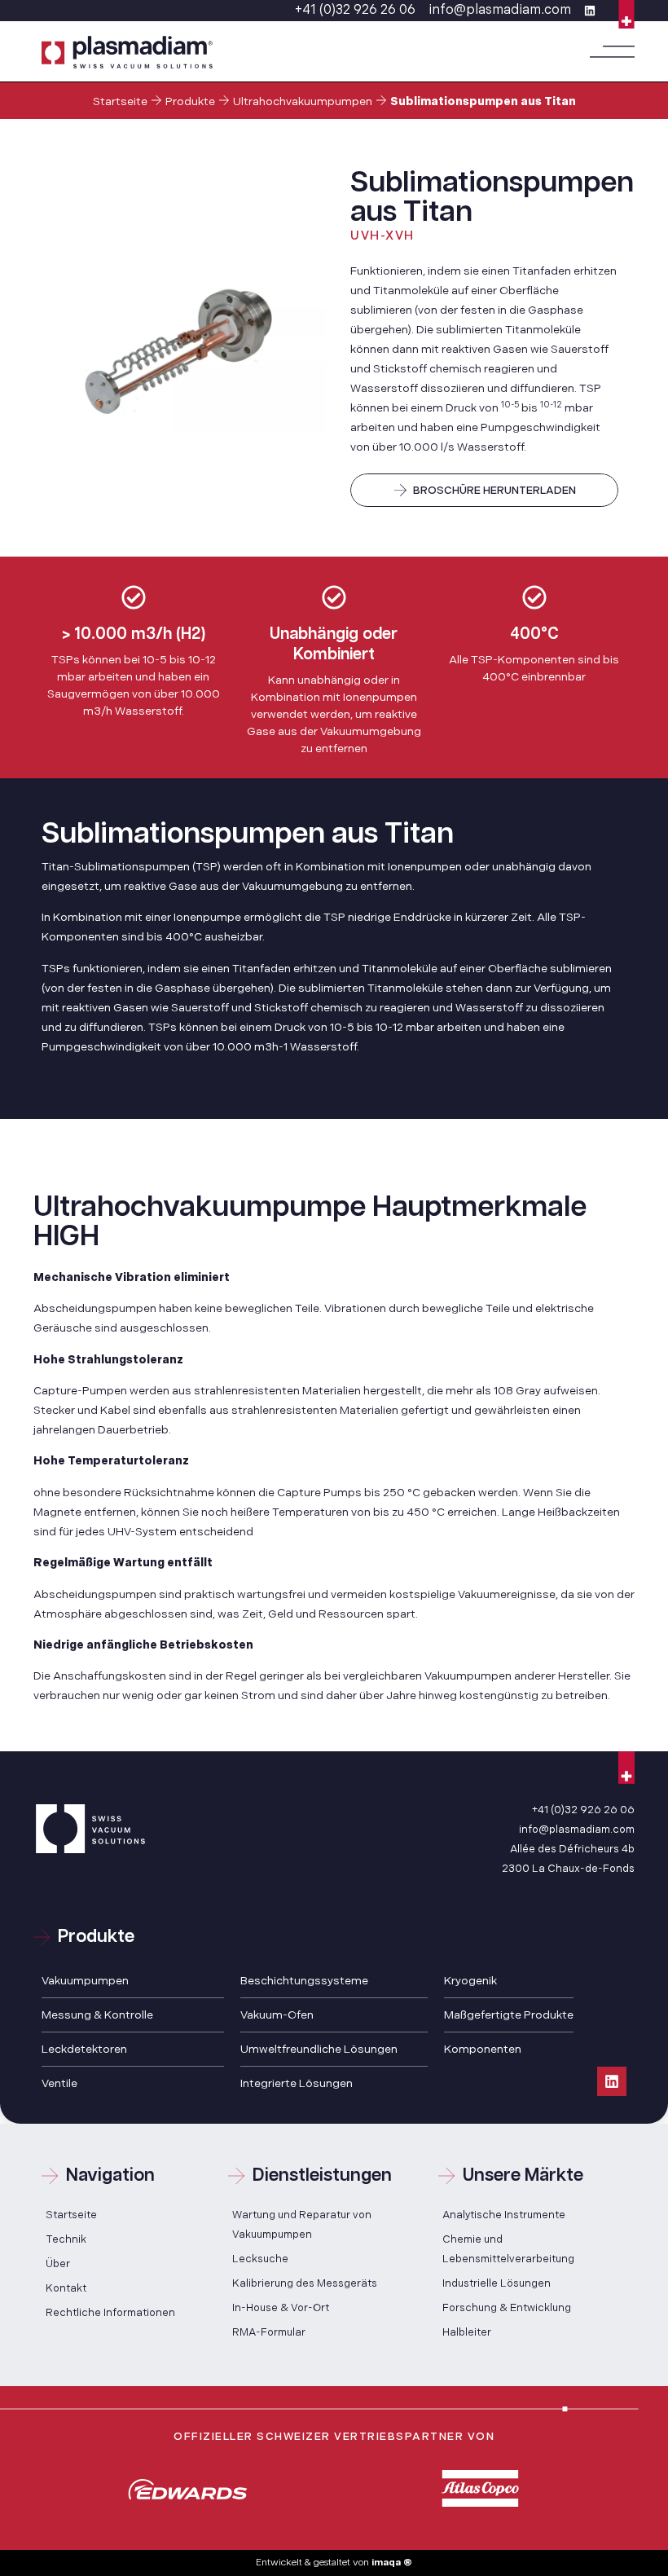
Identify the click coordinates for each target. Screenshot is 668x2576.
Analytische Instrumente (504, 2215)
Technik (66, 2239)
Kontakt (66, 2288)
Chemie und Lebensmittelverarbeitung (508, 2249)
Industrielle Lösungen (497, 2283)
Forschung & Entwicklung (507, 2308)
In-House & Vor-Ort (281, 2308)
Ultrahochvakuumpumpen (303, 101)
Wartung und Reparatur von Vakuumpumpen (302, 2225)
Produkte (190, 101)
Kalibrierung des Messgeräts (305, 2283)
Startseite (120, 101)
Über (58, 2264)
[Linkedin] (612, 2081)
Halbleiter (467, 2332)
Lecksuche (260, 2259)
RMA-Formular (269, 2332)
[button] (612, 52)
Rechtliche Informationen (110, 2313)
